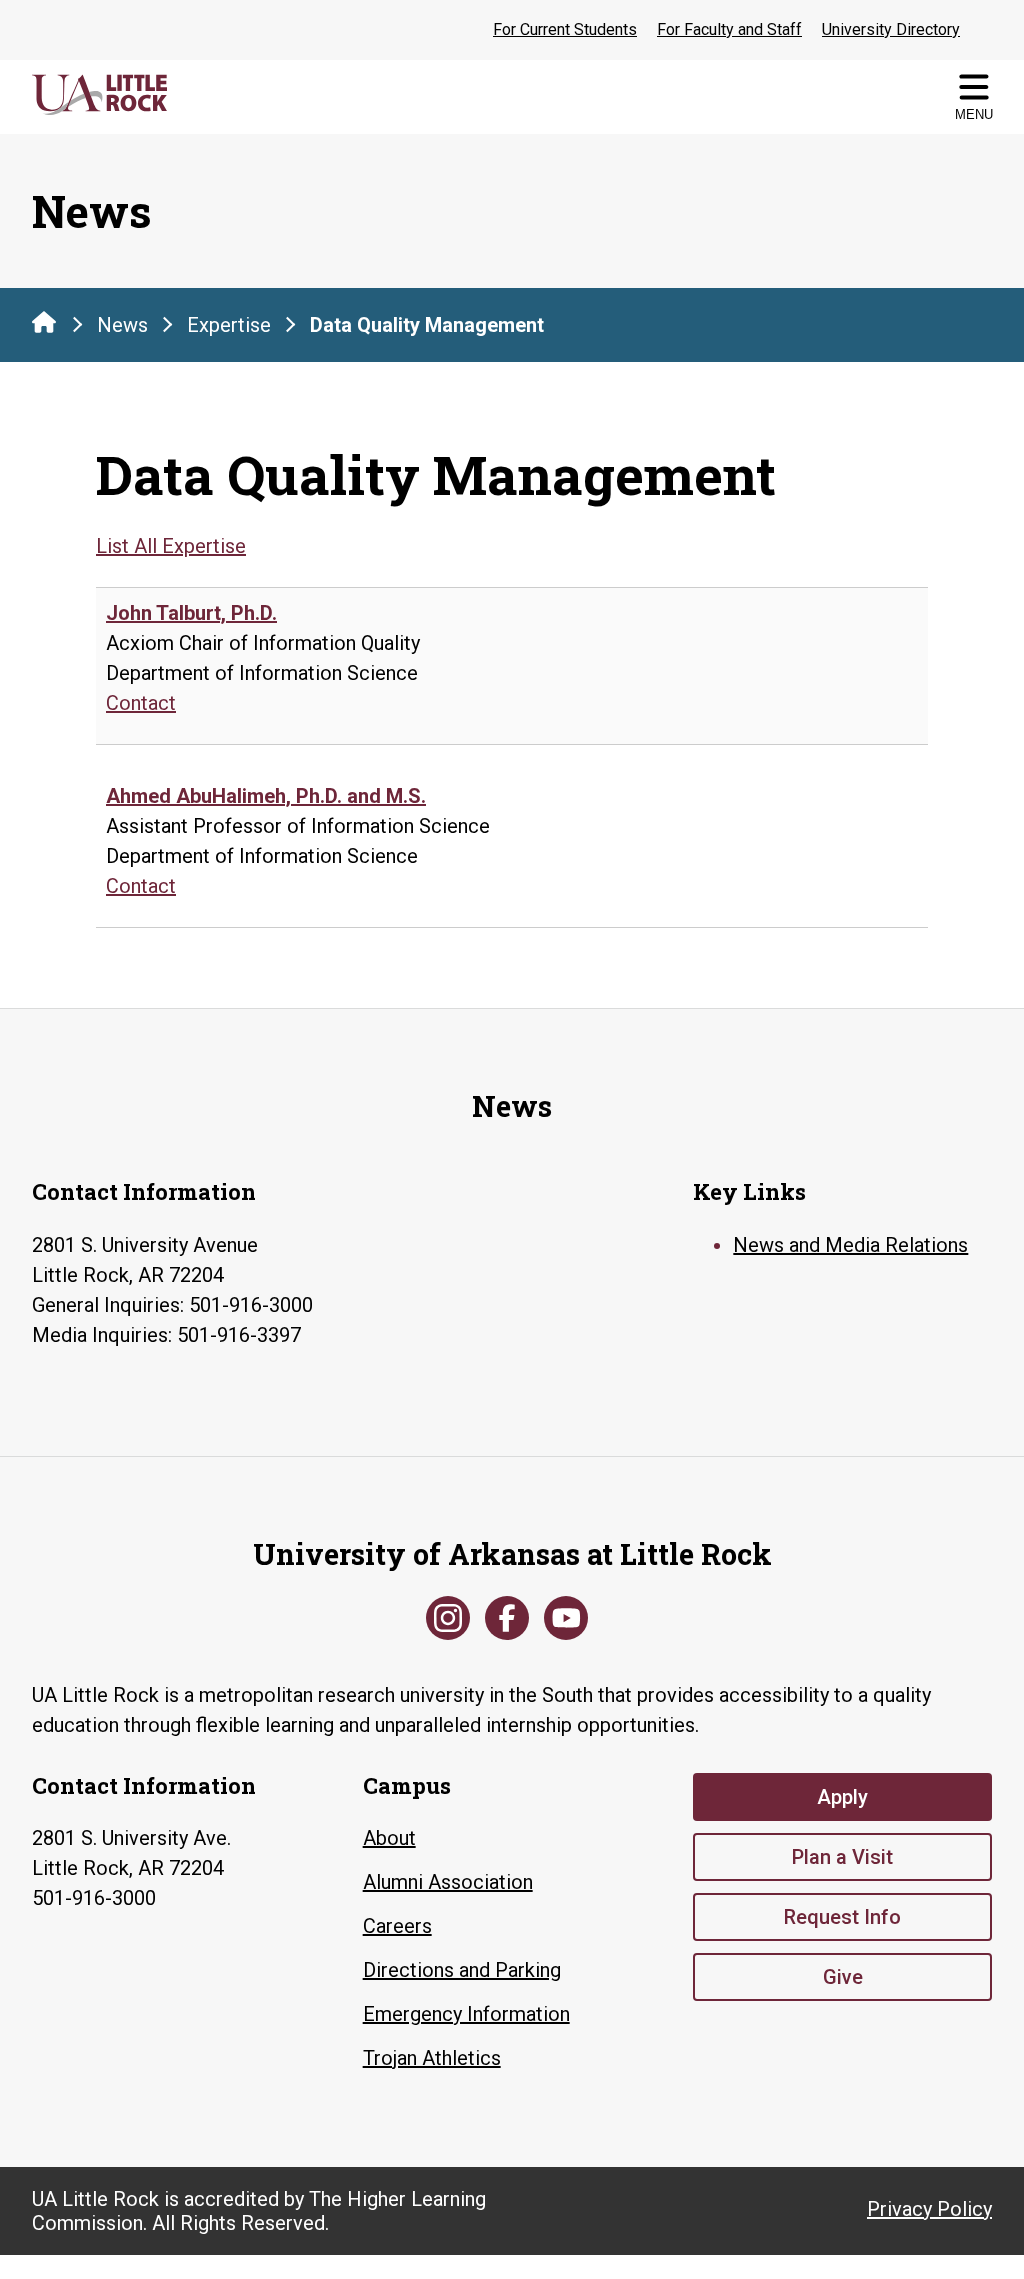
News (122, 325)
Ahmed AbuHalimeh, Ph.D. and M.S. (266, 796)
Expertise (229, 325)
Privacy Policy (929, 2209)
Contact (141, 703)
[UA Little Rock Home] (44, 322)
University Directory (891, 29)
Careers (397, 1926)
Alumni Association (448, 1882)
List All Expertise (171, 546)
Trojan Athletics (432, 2058)
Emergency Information (466, 2014)
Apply (842, 1797)
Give (843, 1977)
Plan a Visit (842, 1857)
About (389, 1838)
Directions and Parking (462, 1970)
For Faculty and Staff (729, 29)
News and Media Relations (850, 1245)
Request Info (842, 1917)
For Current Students (565, 29)
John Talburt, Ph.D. (191, 613)
